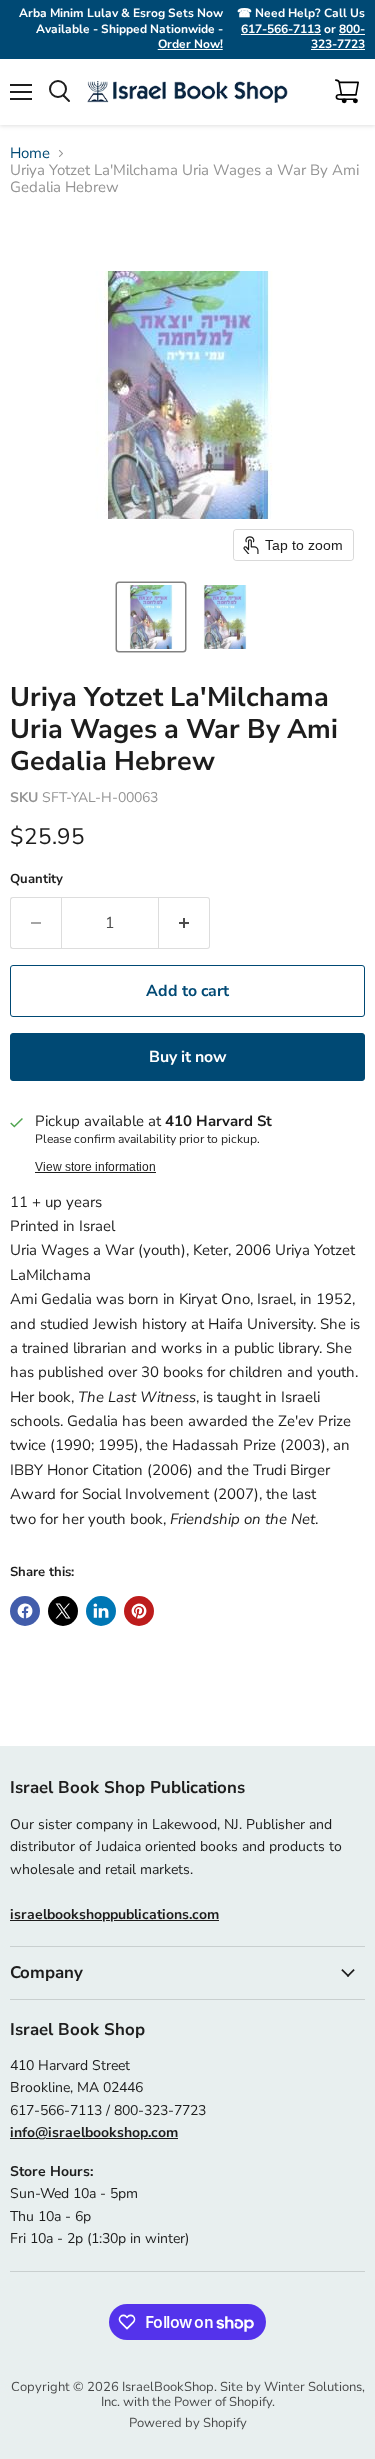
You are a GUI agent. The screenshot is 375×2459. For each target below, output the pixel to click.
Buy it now (188, 1057)
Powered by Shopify (188, 2423)
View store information (95, 1167)
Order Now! (190, 44)
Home (30, 153)
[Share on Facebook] (25, 1611)
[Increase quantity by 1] (184, 923)
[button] (151, 617)
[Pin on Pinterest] (139, 1611)
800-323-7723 (338, 37)
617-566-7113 (281, 29)
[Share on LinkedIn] (101, 1611)
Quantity (36, 879)
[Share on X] (63, 1611)
